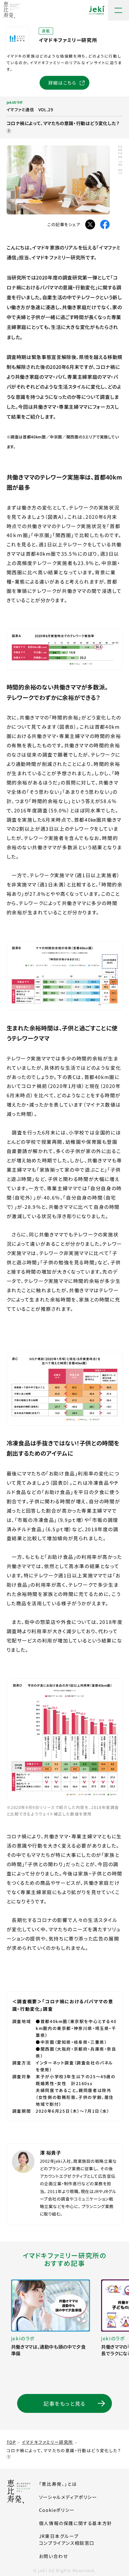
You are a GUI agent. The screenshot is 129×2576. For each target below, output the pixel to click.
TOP (11, 2442)
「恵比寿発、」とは (58, 2484)
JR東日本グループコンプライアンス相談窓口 (67, 2539)
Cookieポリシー (57, 2510)
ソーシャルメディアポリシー (68, 2497)
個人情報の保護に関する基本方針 (76, 2523)
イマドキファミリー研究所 (48, 2442)
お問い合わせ (54, 2556)
